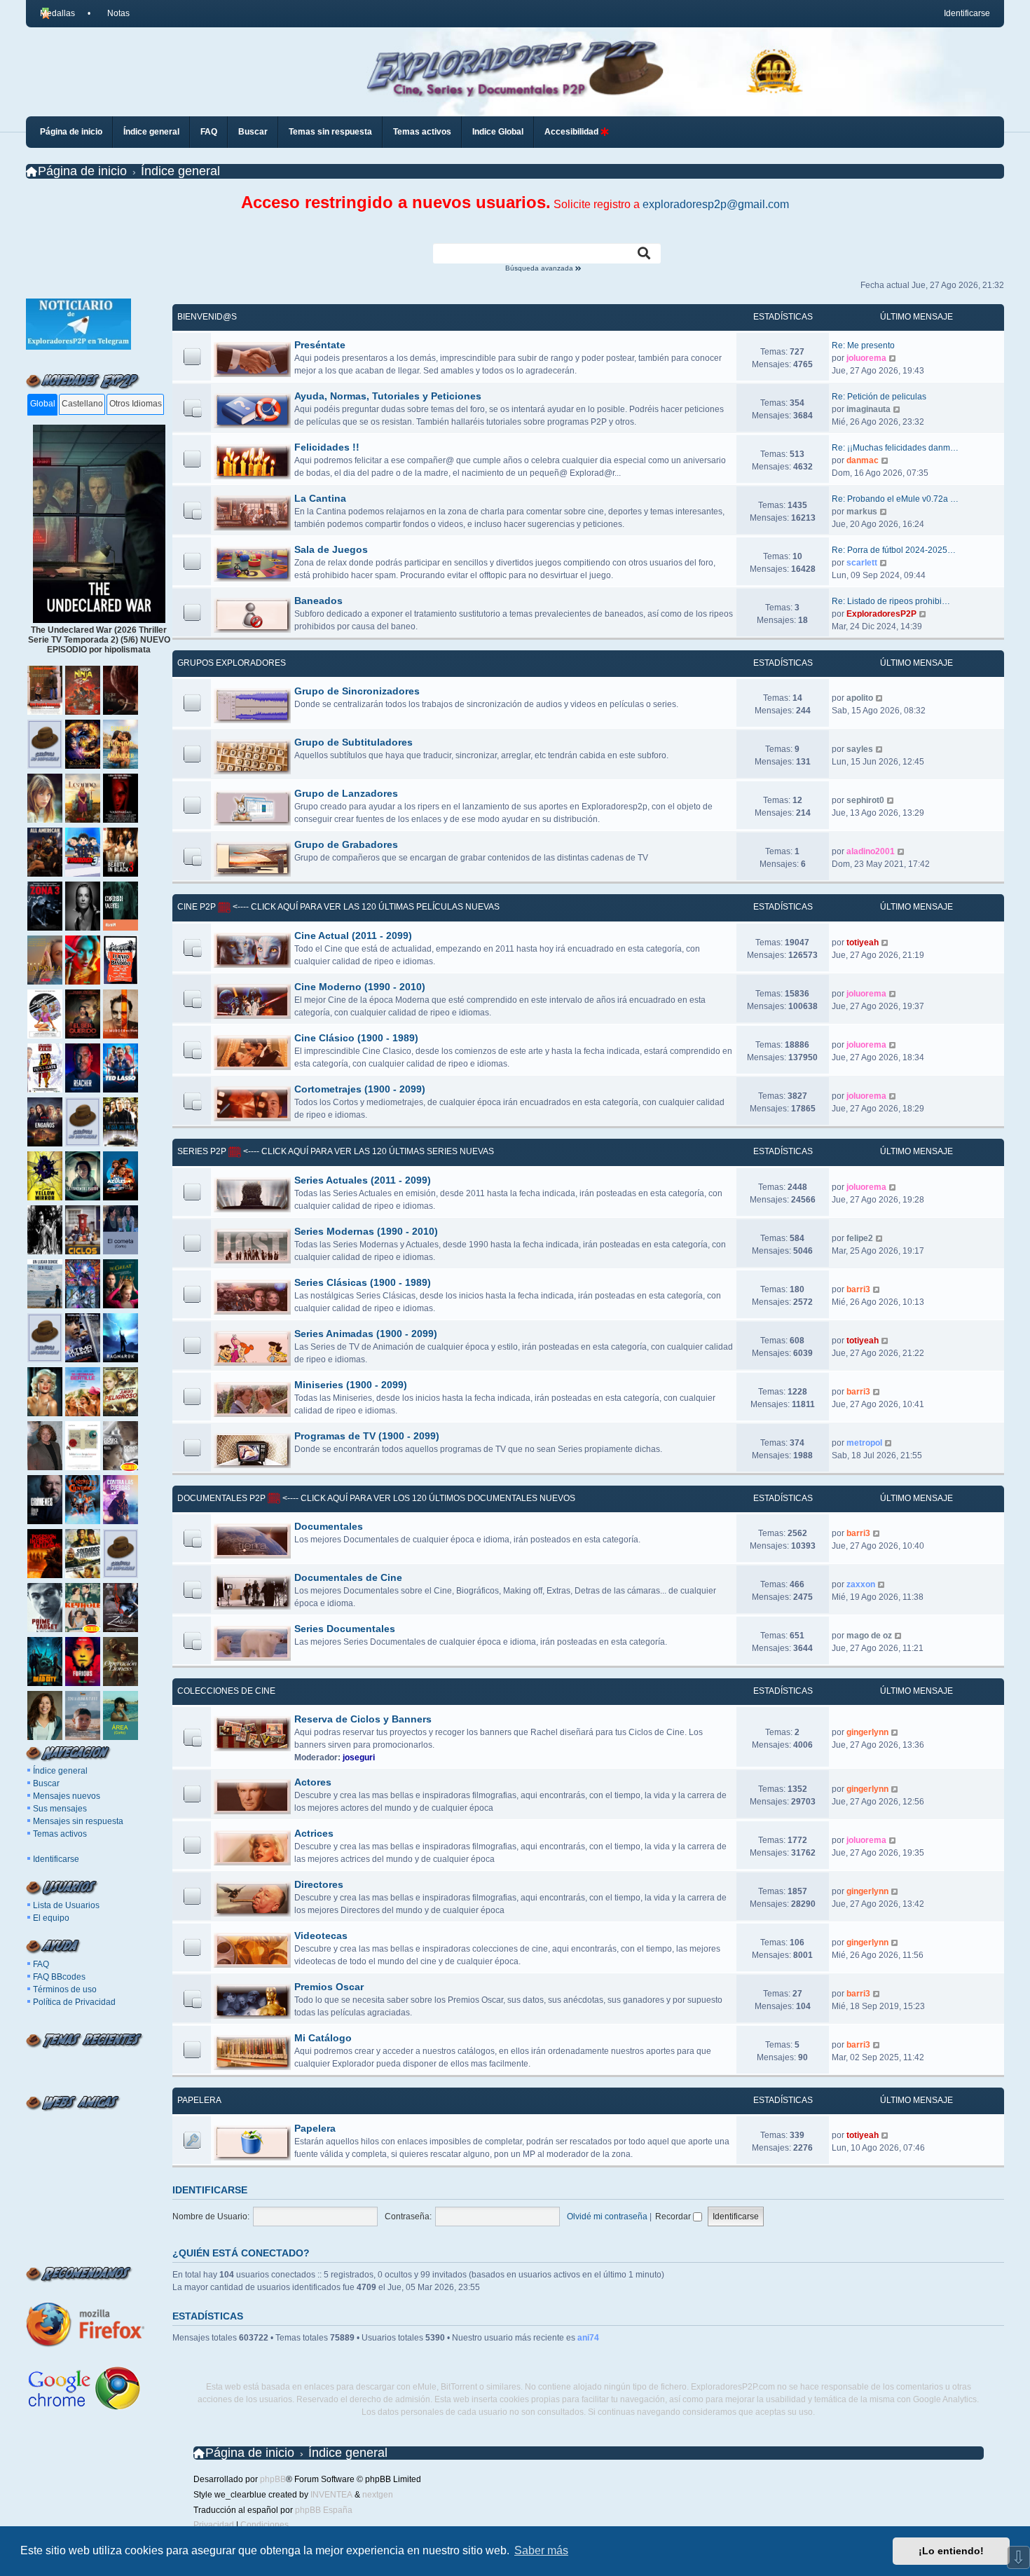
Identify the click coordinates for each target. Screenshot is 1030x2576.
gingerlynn (867, 1732)
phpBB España (324, 2510)
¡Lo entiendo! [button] (951, 2551)
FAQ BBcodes (59, 1977)
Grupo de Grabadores (346, 844)
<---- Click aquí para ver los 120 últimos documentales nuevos (428, 1498)
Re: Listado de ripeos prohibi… (891, 601)
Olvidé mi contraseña (607, 2217)
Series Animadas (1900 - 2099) (366, 1334)
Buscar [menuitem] (253, 132)
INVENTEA (331, 2495)
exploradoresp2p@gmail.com (716, 204)
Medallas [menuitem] (57, 13)
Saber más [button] (541, 2550)
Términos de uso (65, 1989)
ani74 (588, 2338)
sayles (860, 749)
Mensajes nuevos (67, 1796)
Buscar (46, 1783)
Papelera (199, 2100)
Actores (313, 1782)
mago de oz (869, 1636)
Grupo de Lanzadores (346, 793)
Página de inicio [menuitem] (71, 132)
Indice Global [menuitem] (498, 132)
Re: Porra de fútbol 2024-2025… (894, 550)
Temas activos (60, 1834)
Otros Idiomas (136, 404)
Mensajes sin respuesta (78, 1821)
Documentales (329, 1526)
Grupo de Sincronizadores (357, 691)
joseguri (359, 1758)
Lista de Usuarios (66, 1905)
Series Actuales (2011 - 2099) (363, 1180)
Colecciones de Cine (226, 1691)
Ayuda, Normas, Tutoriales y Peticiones (388, 396)
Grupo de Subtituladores (353, 742)
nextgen (378, 2495)
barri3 (858, 1289)
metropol (864, 1443)
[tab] (42, 405)
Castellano (82, 404)
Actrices (314, 1833)
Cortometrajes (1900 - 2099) (360, 1089)
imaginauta (868, 409)
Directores (319, 1884)
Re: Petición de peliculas (879, 397)
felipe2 (860, 1238)
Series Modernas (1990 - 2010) (366, 1231)
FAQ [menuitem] (209, 132)
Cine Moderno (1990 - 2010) (360, 987)
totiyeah (863, 943)
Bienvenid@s (207, 317)
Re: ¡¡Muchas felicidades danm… (895, 448)
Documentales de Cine (348, 1577)
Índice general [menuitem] (151, 132)
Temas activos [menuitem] (422, 132)
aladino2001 (871, 851)
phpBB (273, 2479)
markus (862, 512)
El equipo (51, 1918)
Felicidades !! (327, 447)
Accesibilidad (572, 132)
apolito (860, 698)
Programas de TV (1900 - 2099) (367, 1436)
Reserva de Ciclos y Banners (363, 1719)
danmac (863, 460)
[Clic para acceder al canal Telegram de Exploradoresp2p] (78, 347)
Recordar (674, 2217)
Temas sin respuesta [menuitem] (330, 132)
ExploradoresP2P (881, 614)
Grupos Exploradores (232, 663)
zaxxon (861, 1584)
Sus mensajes (60, 1809)
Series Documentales (345, 1629)
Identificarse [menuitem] (967, 13)
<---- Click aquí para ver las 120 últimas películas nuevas (365, 907)
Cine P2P (197, 907)
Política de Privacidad (74, 2002)
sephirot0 (865, 800)
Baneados (318, 601)
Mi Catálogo (323, 2038)
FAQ (41, 1964)
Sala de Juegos (331, 549)
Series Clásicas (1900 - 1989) (363, 1282)
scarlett (862, 563)
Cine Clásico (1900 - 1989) (356, 1038)
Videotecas (321, 1936)
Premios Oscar (329, 1987)
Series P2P (202, 1151)
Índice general (60, 1771)
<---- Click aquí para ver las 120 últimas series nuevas (368, 1151)
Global (43, 404)
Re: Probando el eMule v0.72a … (895, 499)
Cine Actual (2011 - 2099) (353, 936)
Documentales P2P (221, 1498)
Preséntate (320, 345)
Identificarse (56, 1859)
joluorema (866, 358)
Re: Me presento (863, 345)
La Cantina (320, 498)
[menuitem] (113, 13)
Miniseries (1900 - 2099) (351, 1385)
